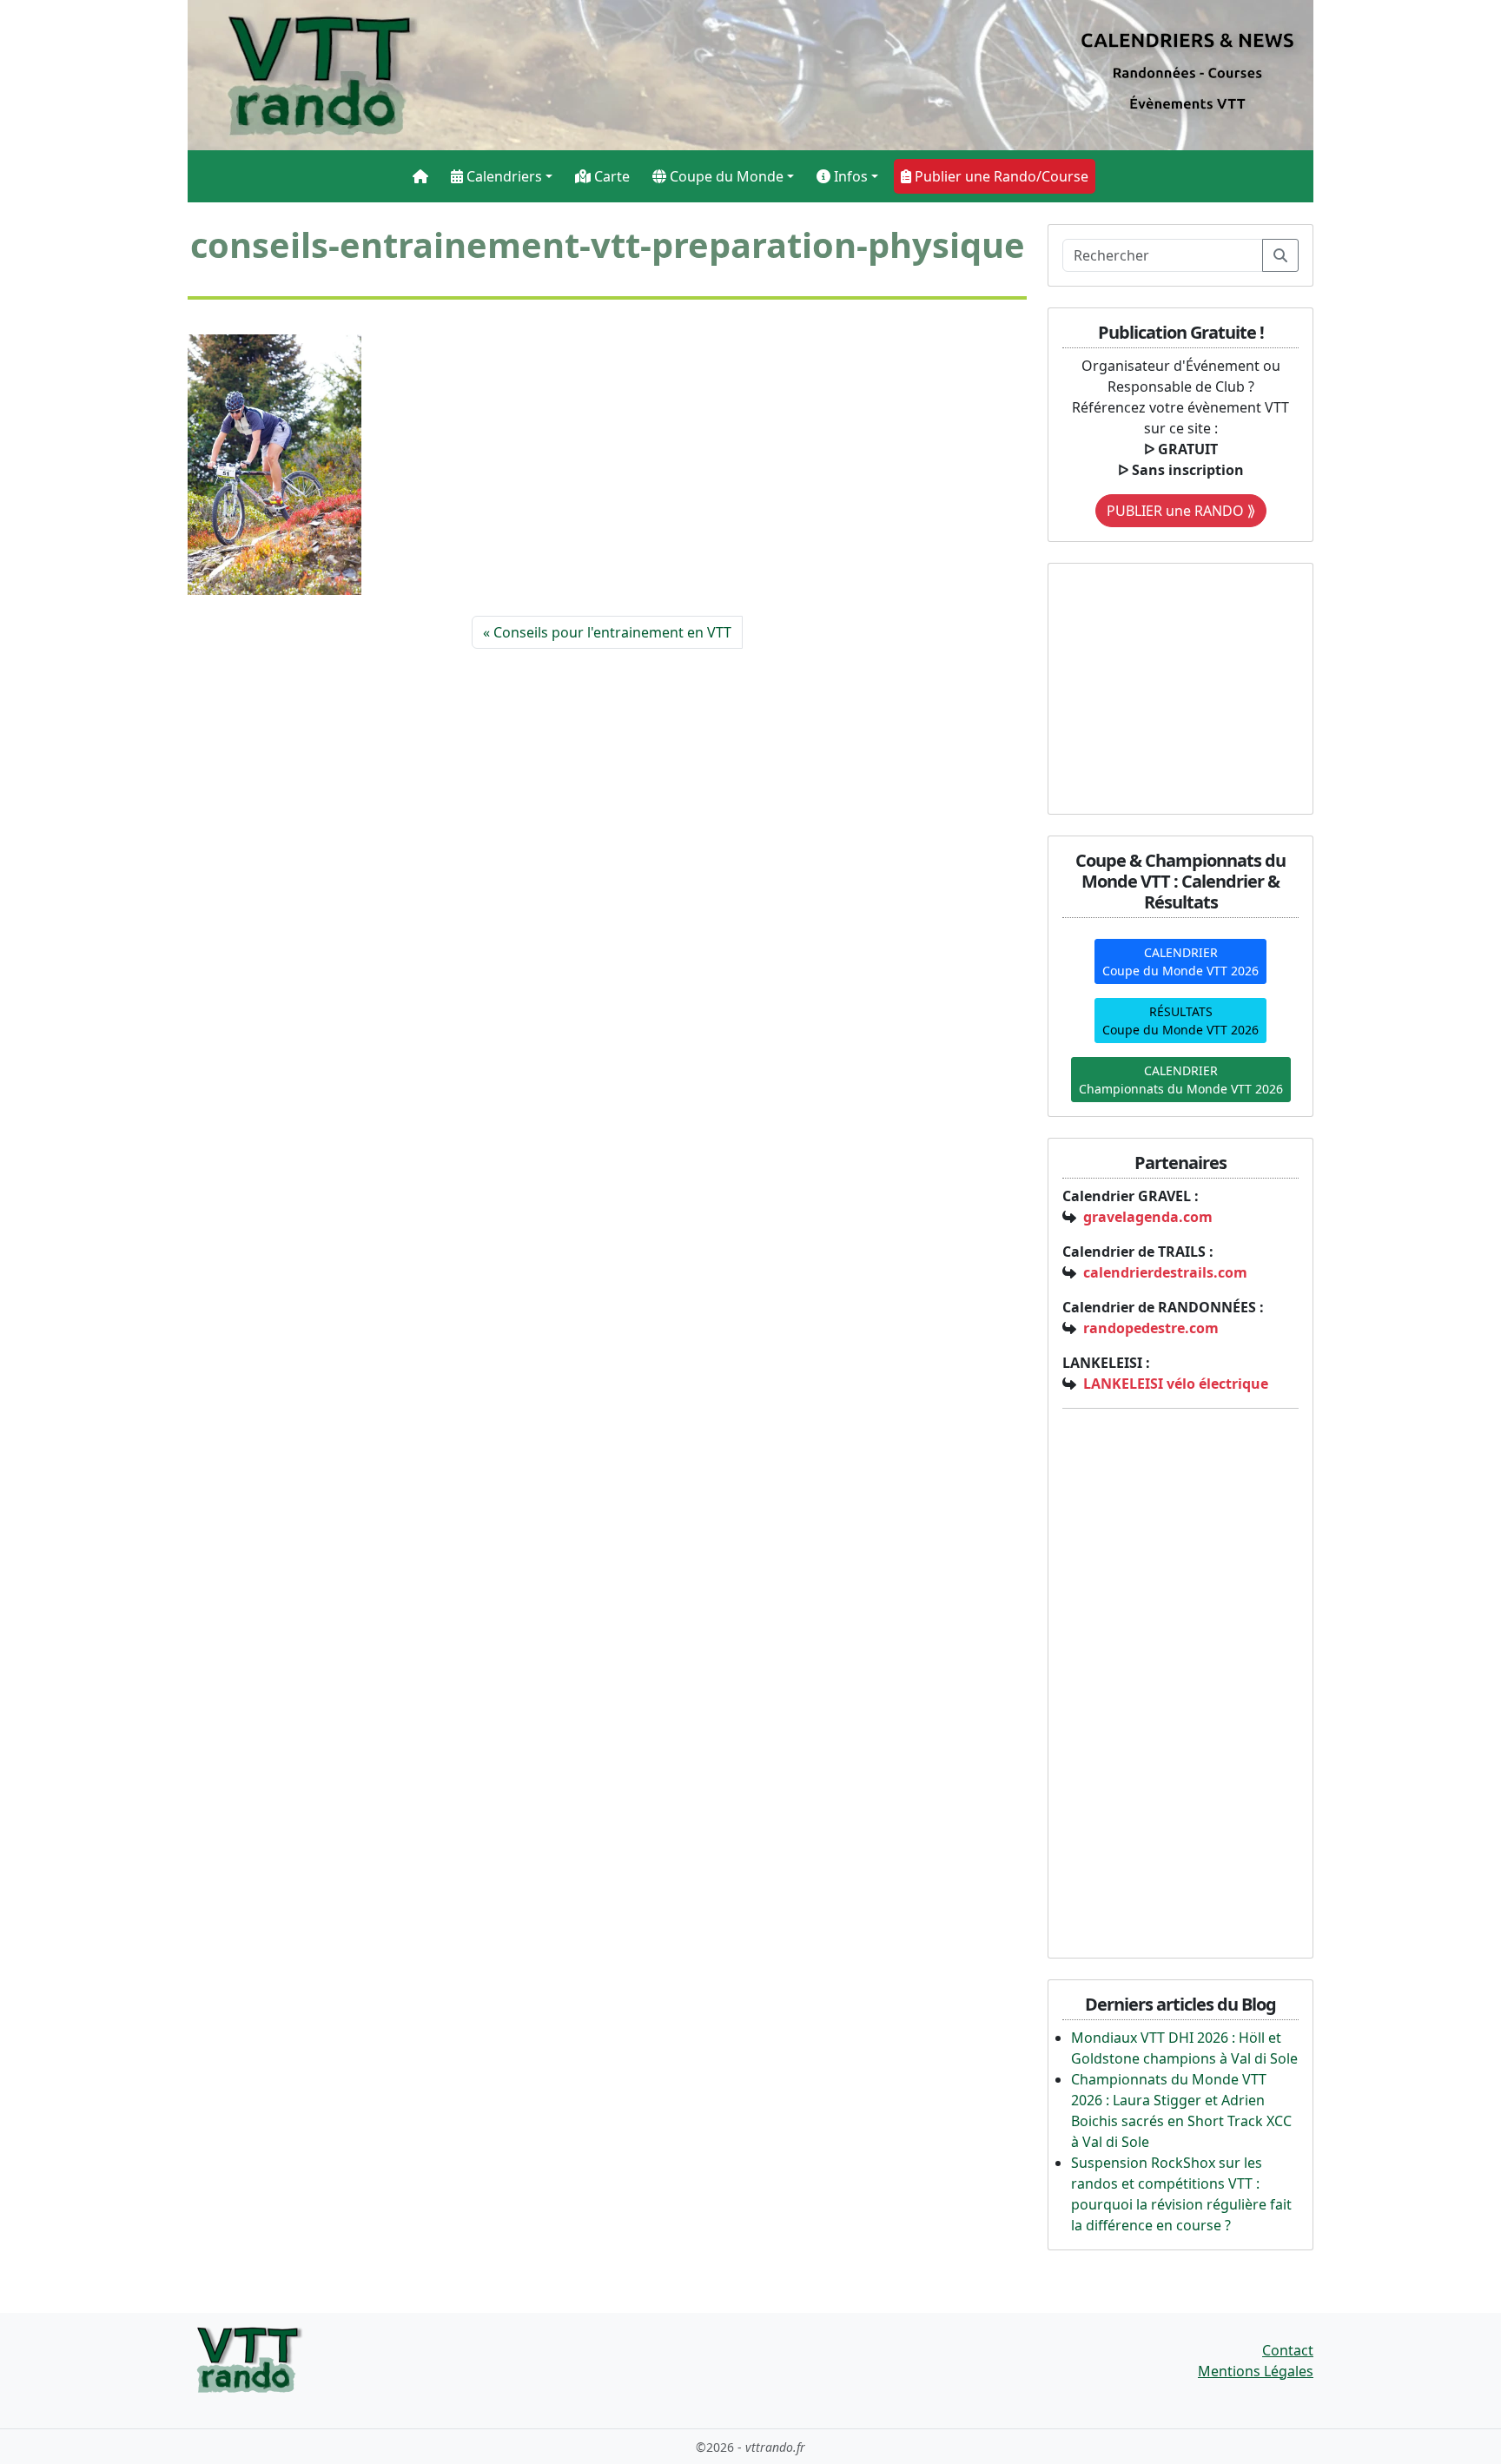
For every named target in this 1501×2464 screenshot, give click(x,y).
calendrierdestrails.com (1165, 1272)
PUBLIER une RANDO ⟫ (1181, 511)
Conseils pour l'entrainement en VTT (612, 632)
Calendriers (503, 176)
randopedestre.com (1151, 1328)
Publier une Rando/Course (1000, 176)
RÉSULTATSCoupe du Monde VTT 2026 (1180, 1021)
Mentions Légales (1256, 2371)
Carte (610, 176)
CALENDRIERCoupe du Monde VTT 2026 (1180, 961)
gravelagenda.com (1148, 1217)
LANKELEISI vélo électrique (1176, 1384)
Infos (849, 176)
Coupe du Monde (725, 176)
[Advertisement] (1171, 686)
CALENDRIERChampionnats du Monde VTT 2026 (1181, 1080)
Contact (1288, 2350)
